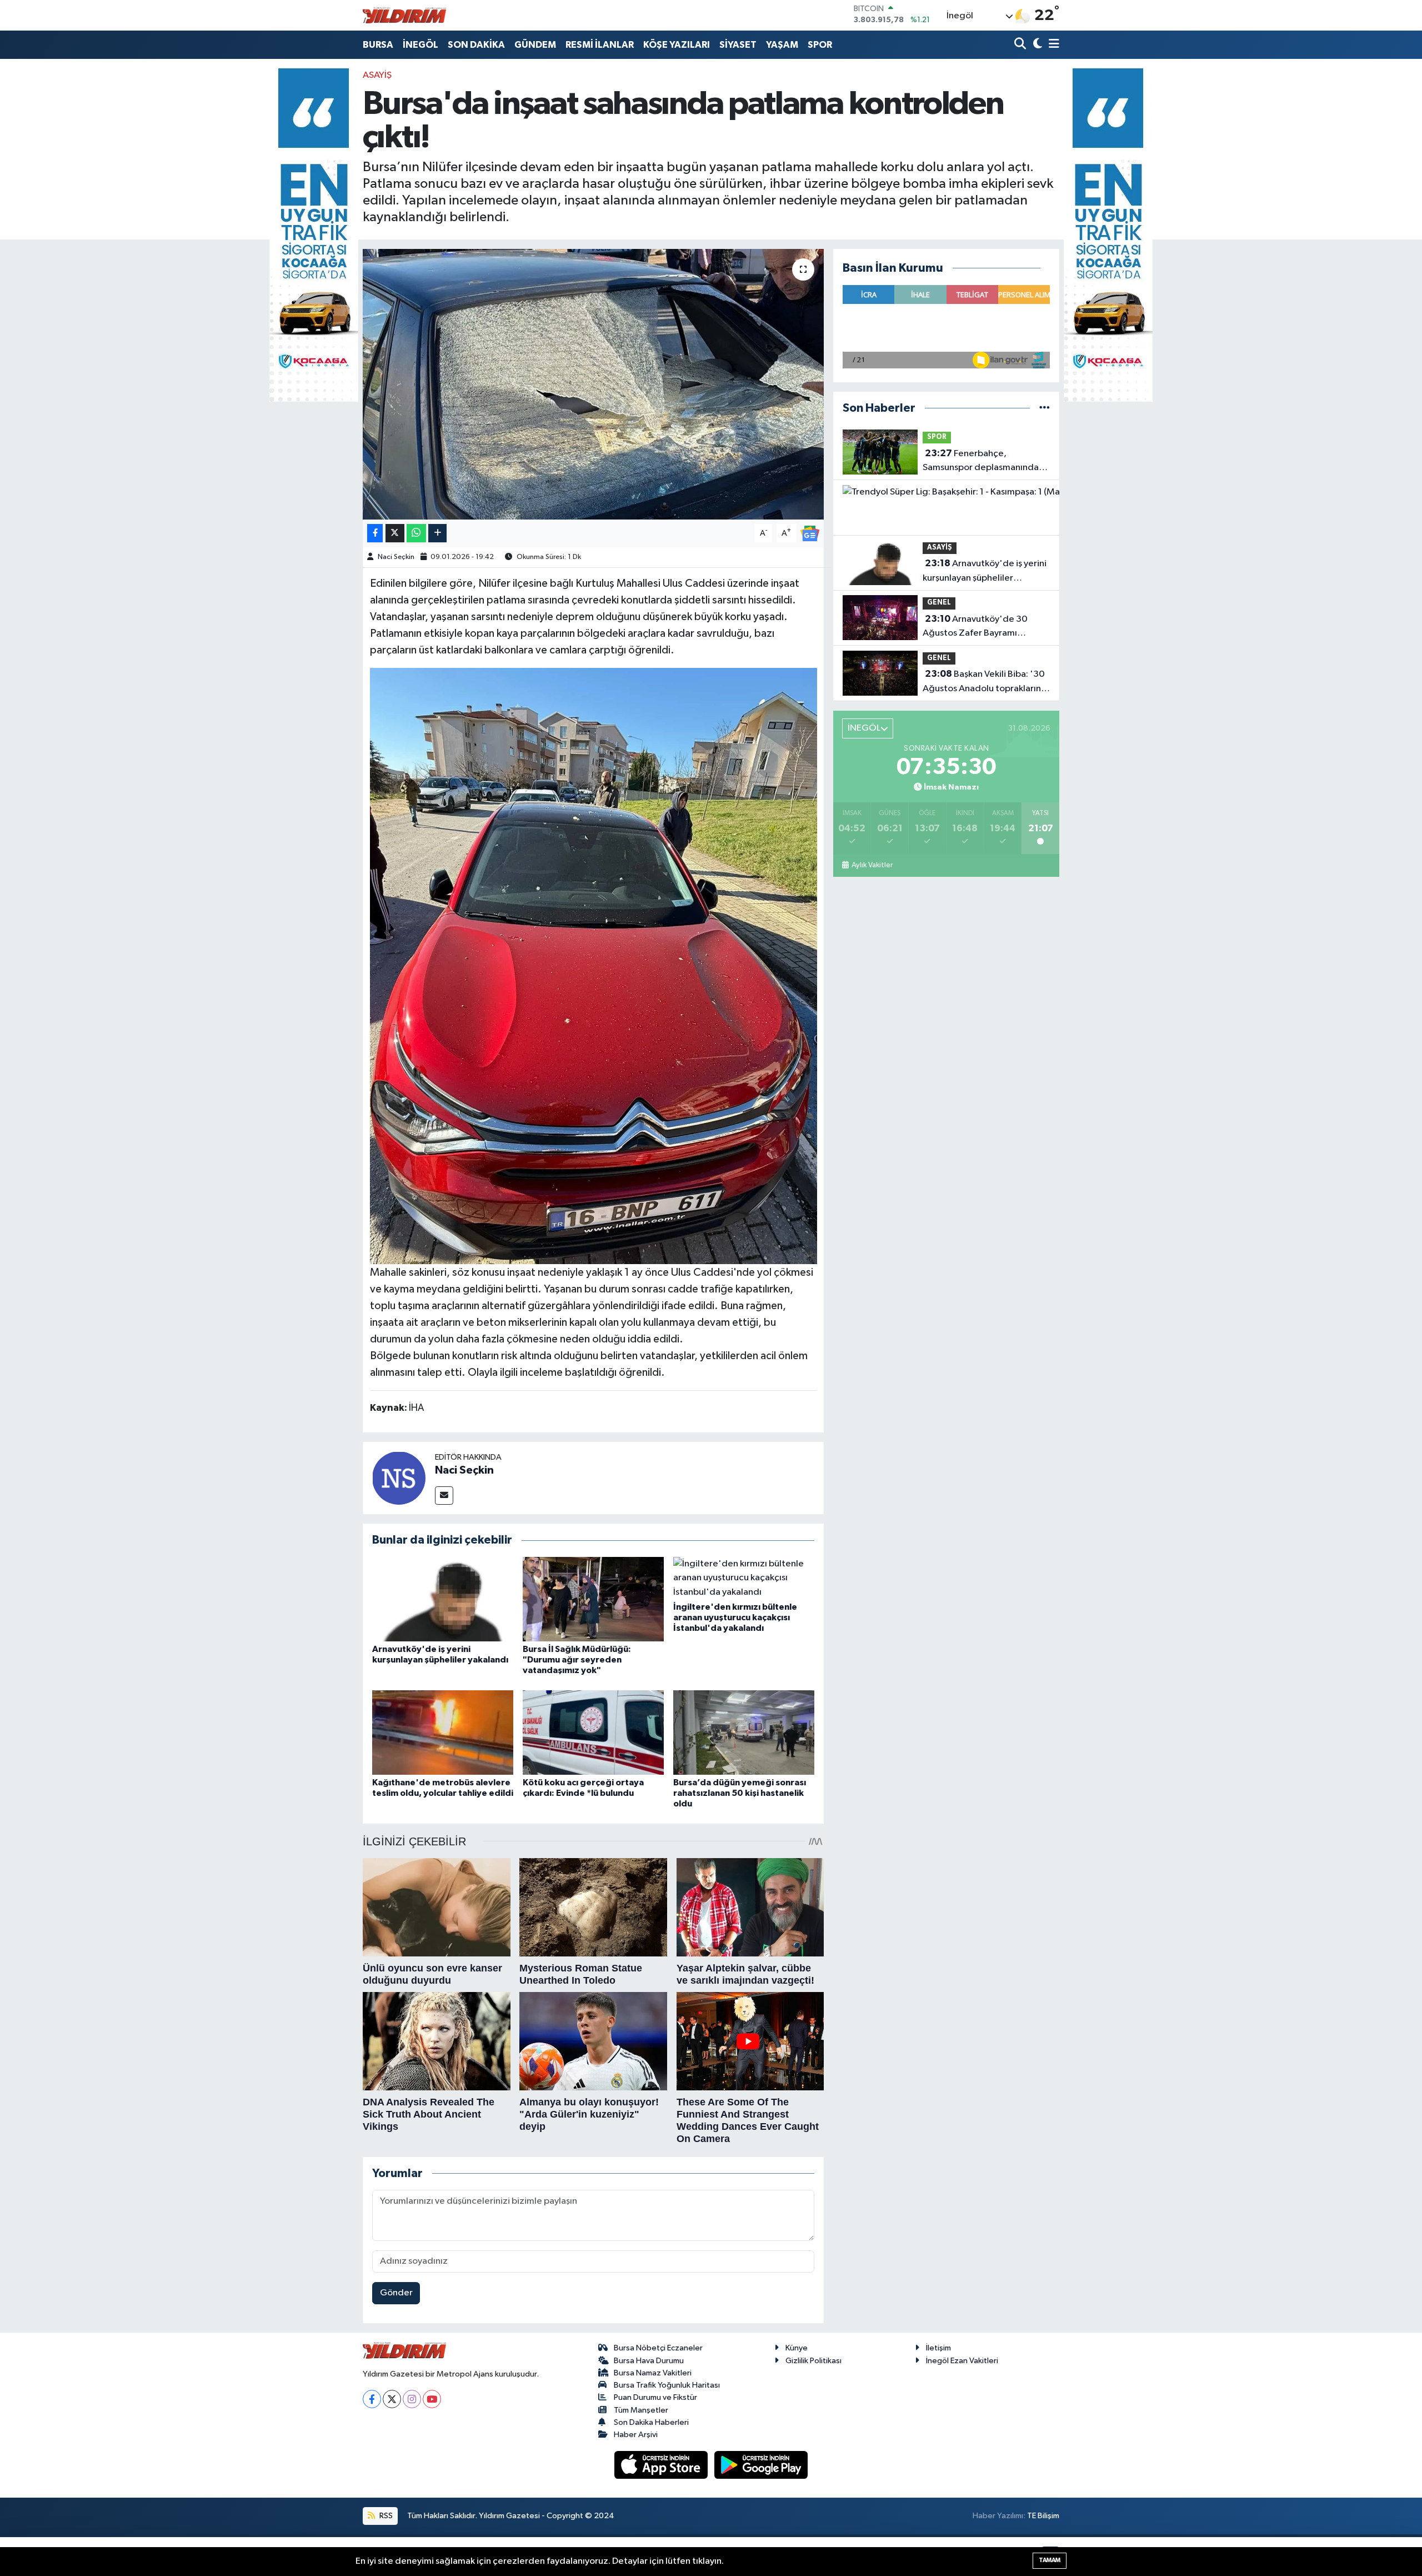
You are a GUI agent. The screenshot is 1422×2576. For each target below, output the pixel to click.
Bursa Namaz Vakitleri (653, 2373)
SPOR (820, 45)
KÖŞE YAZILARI (677, 45)
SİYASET (738, 45)
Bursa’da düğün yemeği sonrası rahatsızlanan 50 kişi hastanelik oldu (740, 1793)
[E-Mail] (444, 1496)
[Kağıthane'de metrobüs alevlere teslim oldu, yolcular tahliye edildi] (443, 1732)
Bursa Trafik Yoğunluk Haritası (667, 2385)
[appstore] (662, 2465)
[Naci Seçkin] (399, 1478)
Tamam (1050, 2560)
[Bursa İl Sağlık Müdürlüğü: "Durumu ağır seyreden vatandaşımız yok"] (593, 1599)
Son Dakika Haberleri (651, 2422)
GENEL (939, 603)
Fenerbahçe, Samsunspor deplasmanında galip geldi (981, 462)
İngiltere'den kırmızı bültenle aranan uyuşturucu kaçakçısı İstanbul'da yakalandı (735, 1618)
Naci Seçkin (396, 557)
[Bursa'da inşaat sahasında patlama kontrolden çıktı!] (594, 384)
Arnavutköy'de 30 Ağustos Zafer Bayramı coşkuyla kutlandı (975, 627)
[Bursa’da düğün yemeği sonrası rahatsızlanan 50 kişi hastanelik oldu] (744, 1732)
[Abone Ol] (810, 533)
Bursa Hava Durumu (649, 2361)
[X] (392, 2399)
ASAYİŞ (377, 75)
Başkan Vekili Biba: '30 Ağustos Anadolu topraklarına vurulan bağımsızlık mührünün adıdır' (984, 682)
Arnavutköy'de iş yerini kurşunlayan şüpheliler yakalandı (985, 572)
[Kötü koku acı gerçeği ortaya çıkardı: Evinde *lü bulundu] (593, 1732)
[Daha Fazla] (437, 533)
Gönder (396, 2293)
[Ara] (1021, 45)
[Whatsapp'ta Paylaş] (416, 533)
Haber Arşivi (636, 2435)
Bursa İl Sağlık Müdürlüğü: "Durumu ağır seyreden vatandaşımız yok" (577, 1660)
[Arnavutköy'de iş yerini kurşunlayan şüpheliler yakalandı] (443, 1599)
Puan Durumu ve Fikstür (655, 2397)
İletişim (938, 2348)
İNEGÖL (420, 45)
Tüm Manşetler (641, 2410)
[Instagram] (412, 2399)
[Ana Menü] (1052, 45)
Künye (797, 2348)
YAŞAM (782, 45)
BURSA (378, 45)
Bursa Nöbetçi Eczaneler (658, 2348)
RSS (385, 2516)
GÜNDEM (535, 45)
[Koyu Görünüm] (1036, 45)
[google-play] (761, 2465)
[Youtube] (432, 2399)
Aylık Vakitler (872, 865)
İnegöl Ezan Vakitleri (962, 2361)
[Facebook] (372, 2399)
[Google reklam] (314, 235)
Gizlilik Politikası (813, 2361)
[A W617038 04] (594, 965)
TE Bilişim (1043, 2516)
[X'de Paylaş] (395, 533)
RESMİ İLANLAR (600, 45)
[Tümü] (1045, 408)
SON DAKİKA (476, 45)
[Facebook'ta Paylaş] (375, 533)
